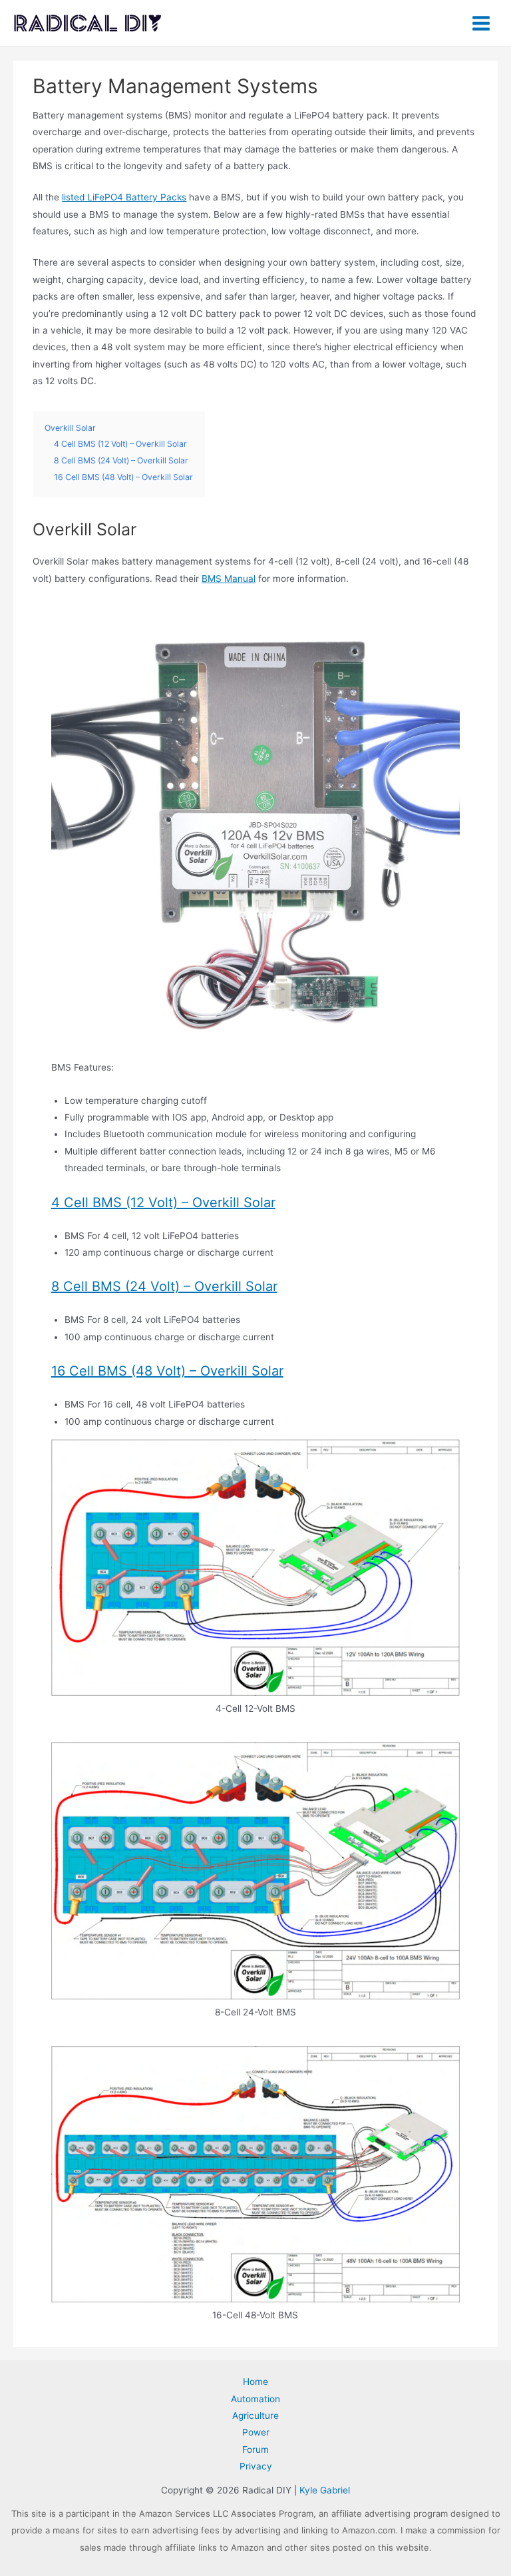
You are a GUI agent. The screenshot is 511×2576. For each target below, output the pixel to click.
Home (255, 2382)
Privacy (256, 2466)
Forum (255, 2449)
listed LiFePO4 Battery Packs (124, 197)
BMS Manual (229, 579)
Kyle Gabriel (325, 2490)
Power (256, 2432)
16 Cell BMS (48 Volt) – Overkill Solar (167, 1371)
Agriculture (255, 2416)
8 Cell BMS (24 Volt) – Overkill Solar (164, 1286)
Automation (255, 2399)
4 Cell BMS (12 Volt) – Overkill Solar (163, 1202)
